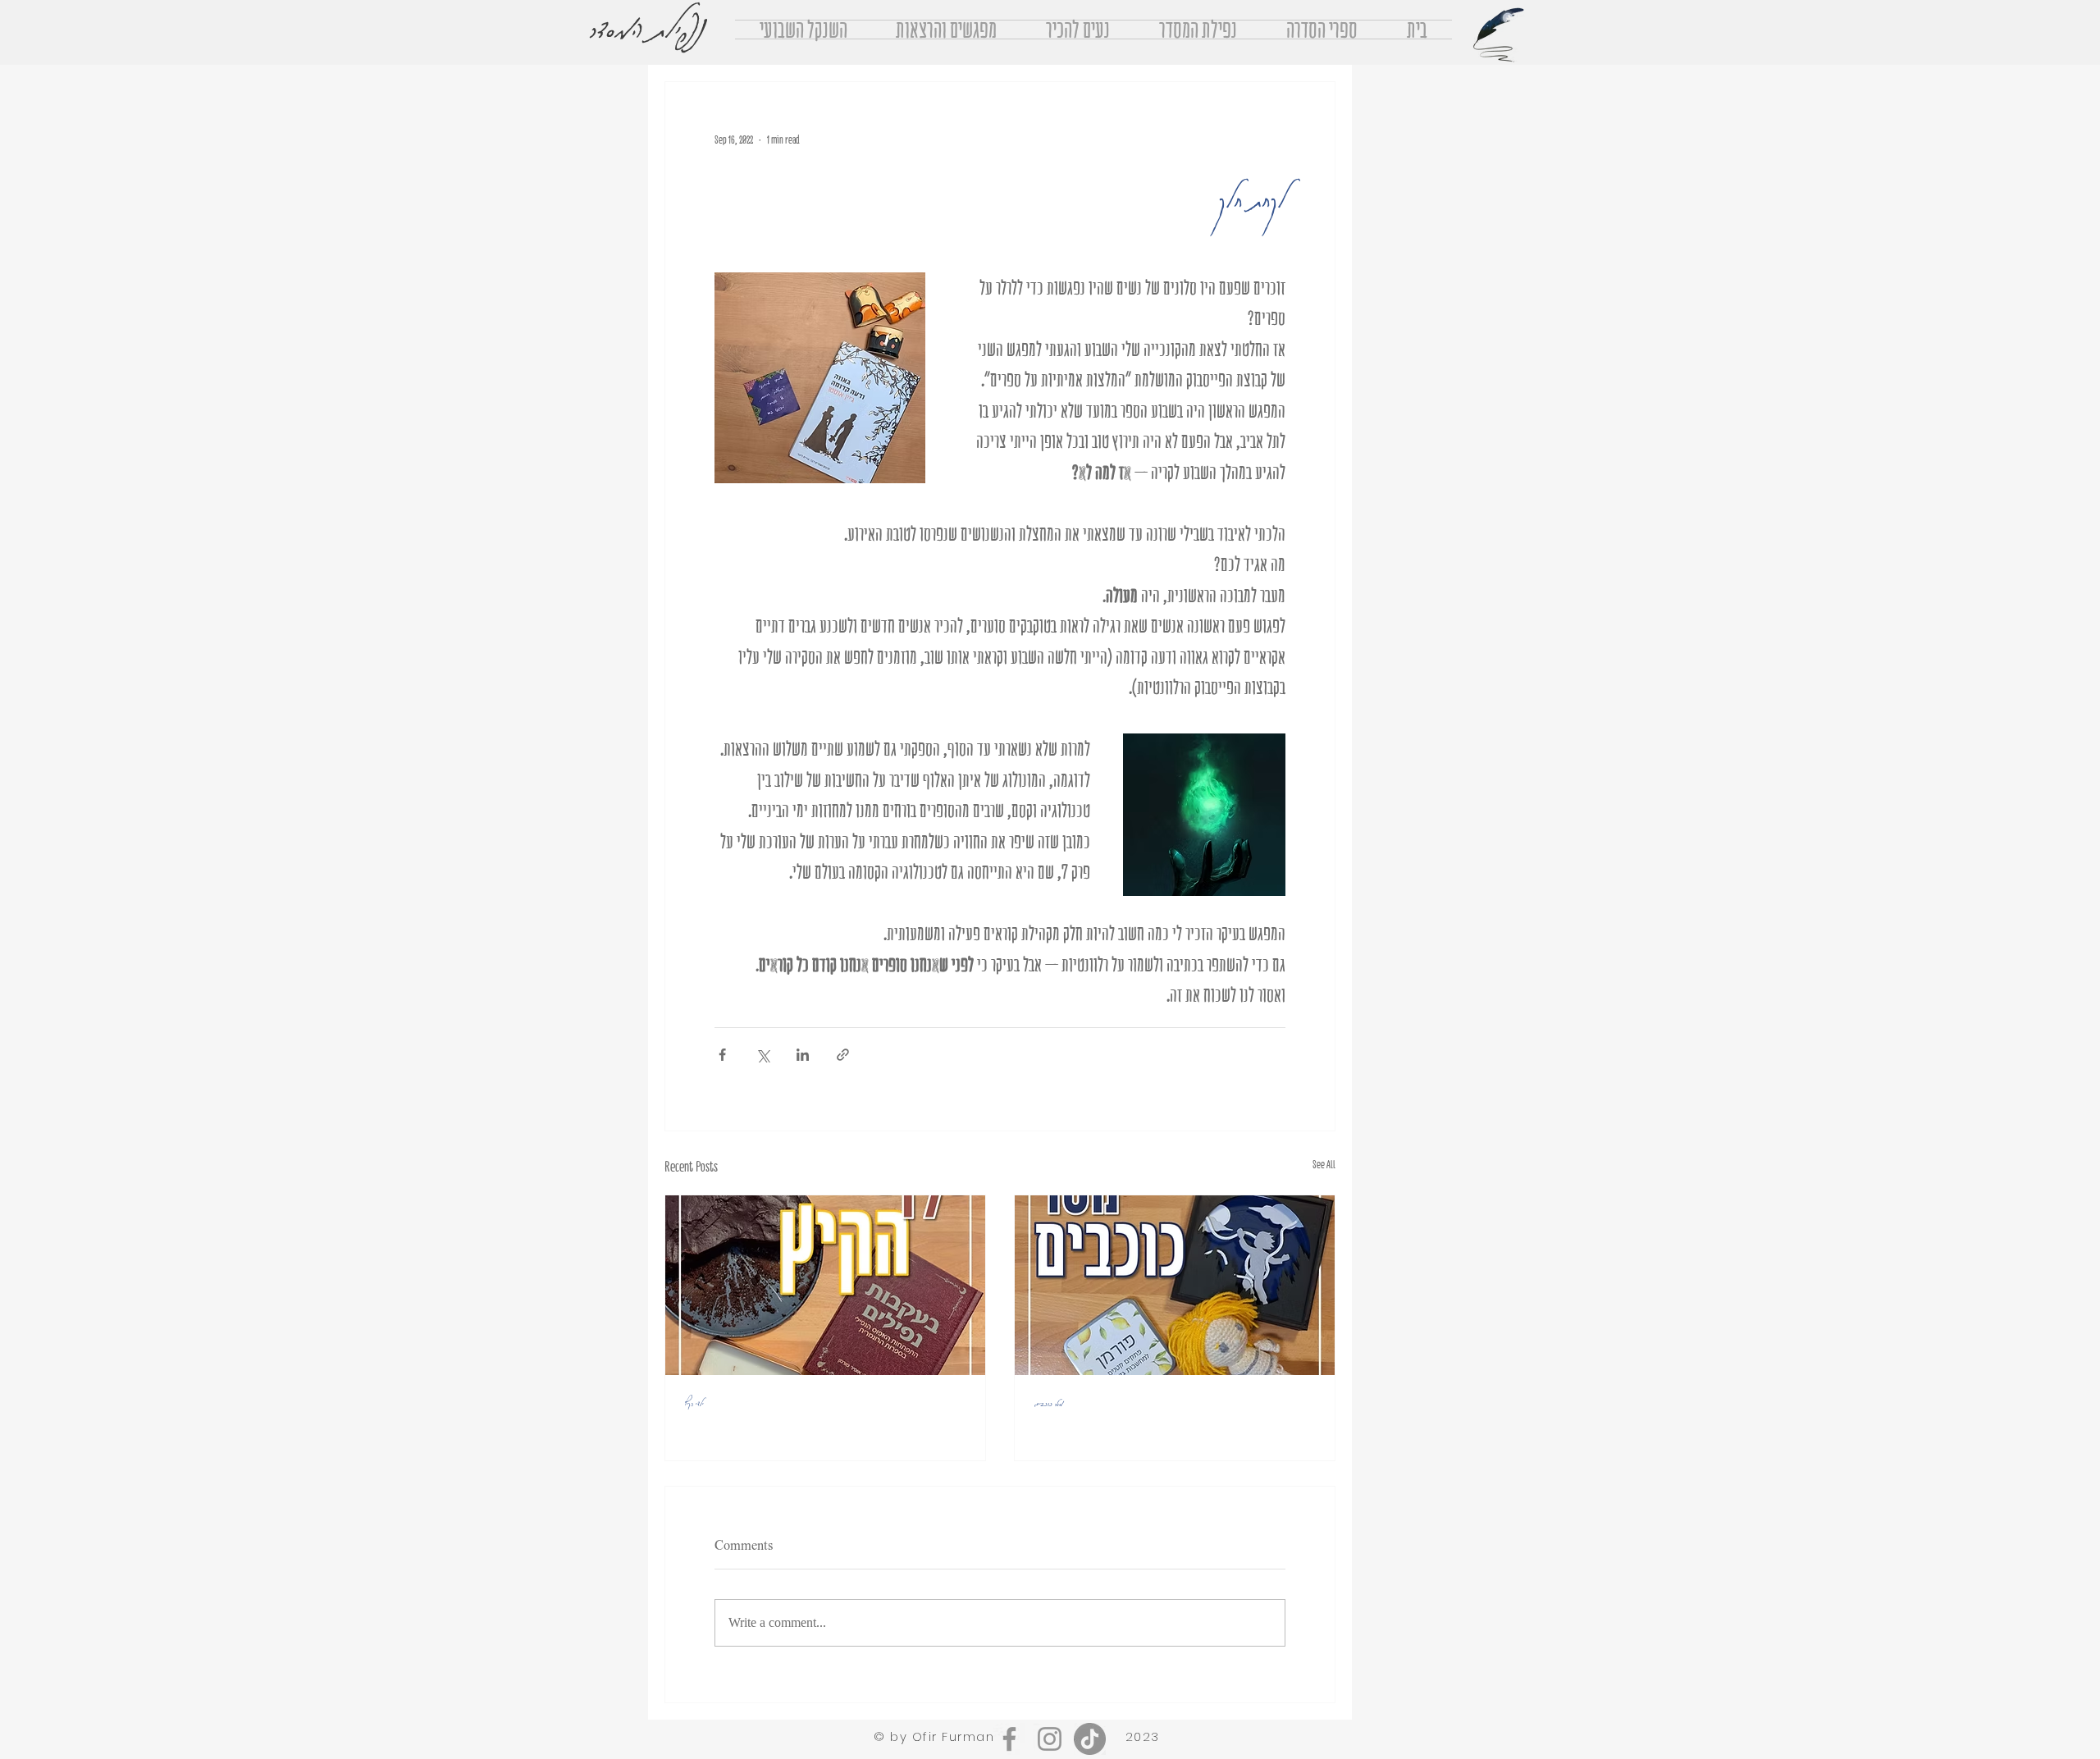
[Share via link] (843, 1055)
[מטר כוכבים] (1175, 1285)
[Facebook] (1009, 1739)
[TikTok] (1090, 1739)
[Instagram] (1050, 1739)
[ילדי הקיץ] (825, 1285)
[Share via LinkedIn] (803, 1055)
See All (1324, 1165)
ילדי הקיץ (694, 1402)
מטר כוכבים (1049, 1402)
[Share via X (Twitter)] (762, 1055)
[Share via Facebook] (722, 1055)
